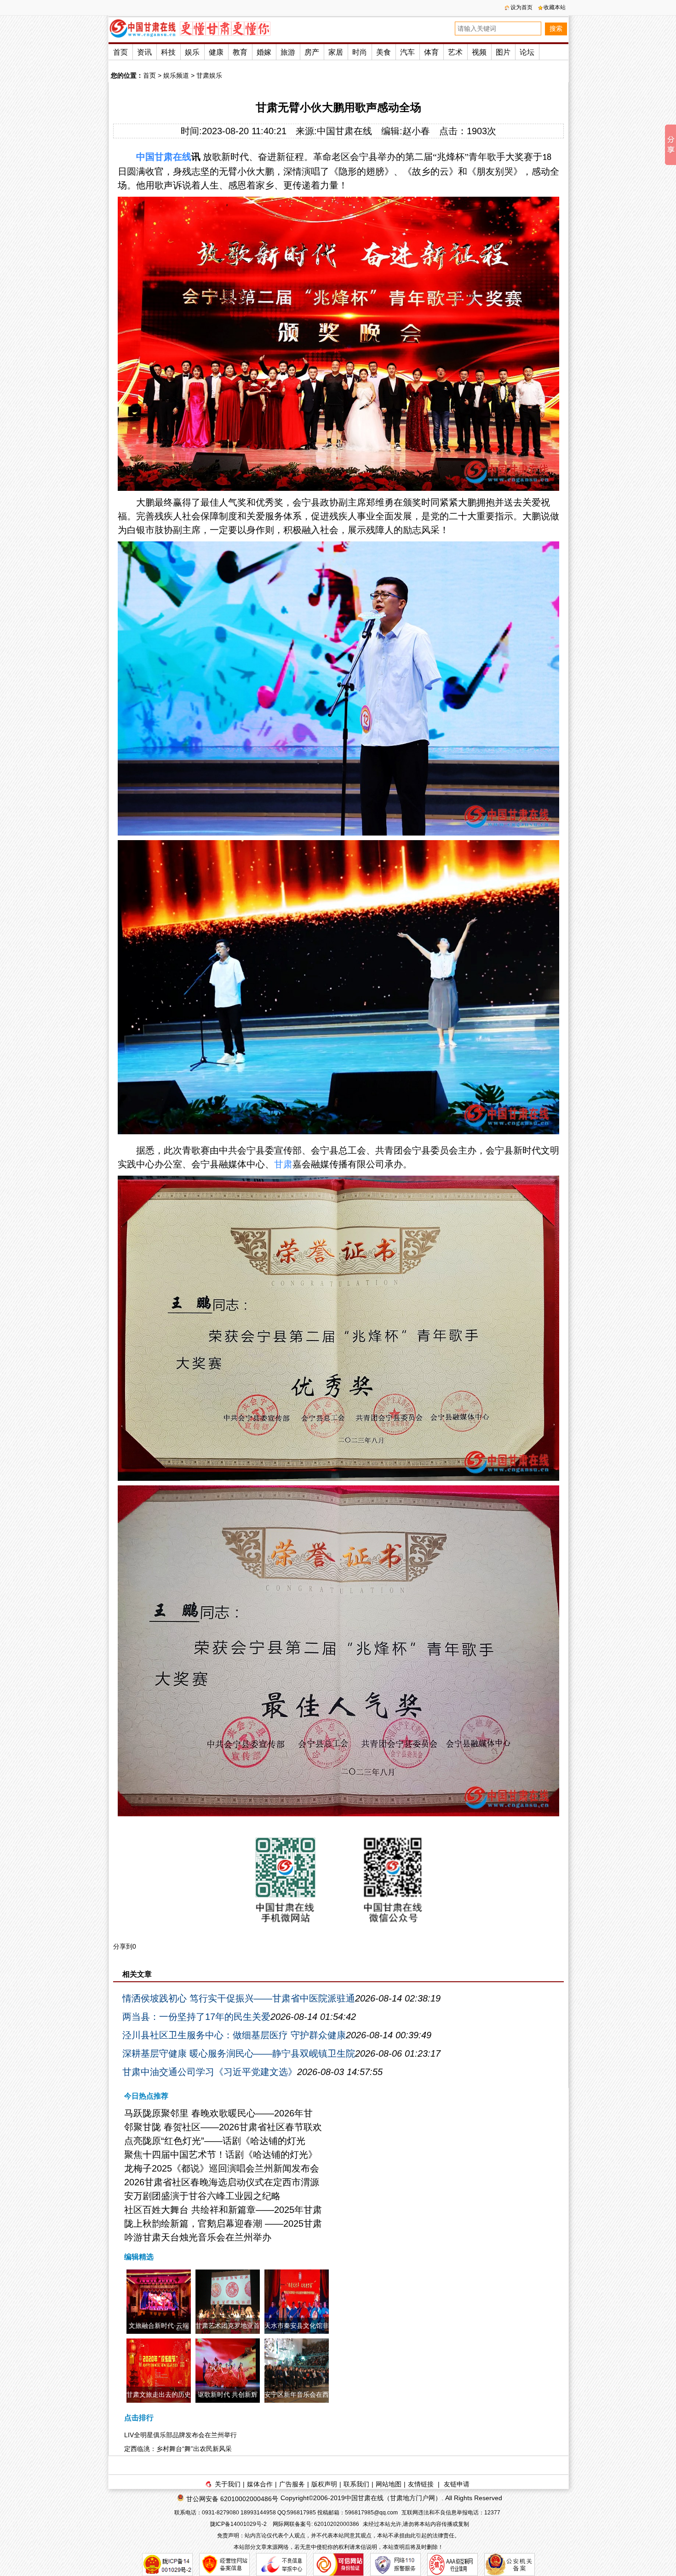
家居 (336, 52)
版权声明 (324, 2484)
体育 (431, 52)
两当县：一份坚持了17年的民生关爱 (196, 2017)
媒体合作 (260, 2484)
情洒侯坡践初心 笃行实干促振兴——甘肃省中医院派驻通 (239, 1998)
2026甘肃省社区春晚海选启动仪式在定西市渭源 (222, 2182)
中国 (145, 157)
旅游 (288, 52)
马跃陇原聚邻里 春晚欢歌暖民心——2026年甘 (218, 2113)
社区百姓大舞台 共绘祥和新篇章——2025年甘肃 (223, 2210)
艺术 (455, 52)
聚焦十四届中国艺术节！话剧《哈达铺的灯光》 (221, 2155)
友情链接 (421, 2484)
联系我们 (356, 2484)
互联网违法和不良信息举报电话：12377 (451, 2513)
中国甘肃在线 (344, 131)
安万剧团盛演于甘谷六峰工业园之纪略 (202, 2196)
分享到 (123, 1946)
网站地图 (389, 2484)
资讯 (144, 52)
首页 (120, 52)
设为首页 (521, 7)
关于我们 (228, 2484)
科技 (168, 52)
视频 (479, 52)
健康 (216, 52)
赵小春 (416, 131)
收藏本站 (555, 7)
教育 (240, 52)
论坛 (527, 52)
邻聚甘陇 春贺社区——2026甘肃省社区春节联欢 (223, 2127)
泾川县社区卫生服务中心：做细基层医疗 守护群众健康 (234, 2035)
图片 (503, 52)
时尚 (360, 52)
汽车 (407, 52)
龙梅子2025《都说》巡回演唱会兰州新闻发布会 (222, 2168)
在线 (182, 157)
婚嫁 (264, 52)
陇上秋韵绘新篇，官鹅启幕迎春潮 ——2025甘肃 (223, 2223)
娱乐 (192, 52)
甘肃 (164, 157)
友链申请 (457, 2484)
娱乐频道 (176, 75)
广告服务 (292, 2484)
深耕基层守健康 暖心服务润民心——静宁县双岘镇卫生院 (239, 2053)
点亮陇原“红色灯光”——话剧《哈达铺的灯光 (215, 2141)
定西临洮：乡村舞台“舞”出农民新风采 (178, 2449)
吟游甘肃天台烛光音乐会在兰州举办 (198, 2237)
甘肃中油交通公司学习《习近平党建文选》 (210, 2072)
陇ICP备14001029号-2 (239, 2524)
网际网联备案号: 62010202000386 (316, 2524)
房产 (312, 52)
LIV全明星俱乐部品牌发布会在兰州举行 (180, 2435)
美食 (384, 52)
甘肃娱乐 (209, 75)
